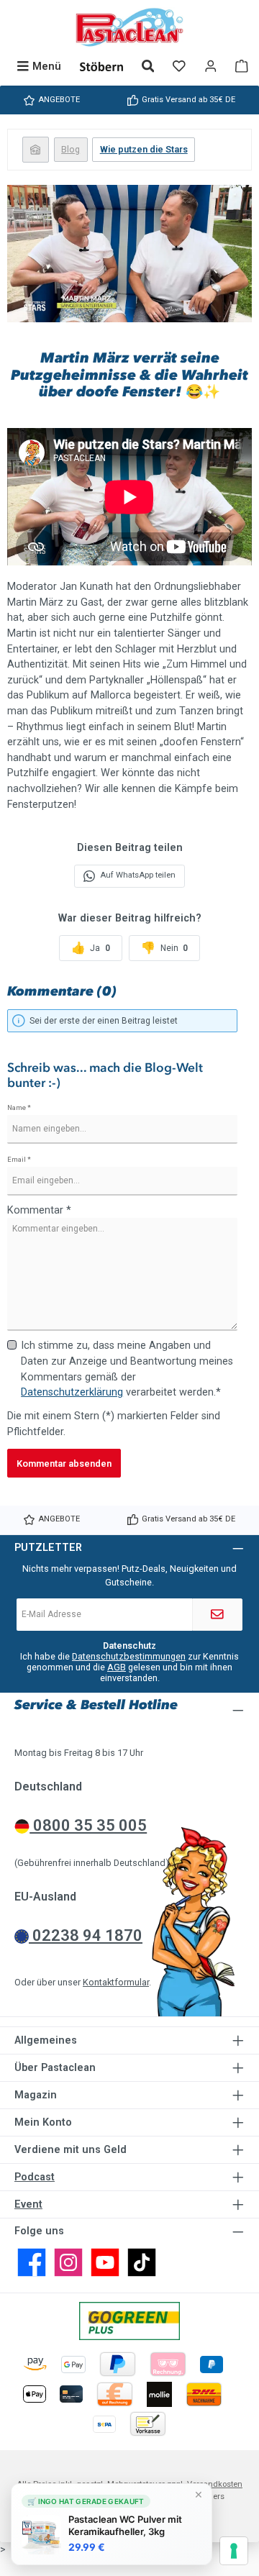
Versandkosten (215, 2484)
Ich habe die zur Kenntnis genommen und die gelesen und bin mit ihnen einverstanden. (129, 1667)
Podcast (35, 2177)
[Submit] (217, 1615)
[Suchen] (148, 67)
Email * (19, 1159)
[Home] (36, 149)
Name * (19, 1107)
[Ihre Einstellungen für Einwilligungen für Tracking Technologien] (234, 2551)
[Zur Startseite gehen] (129, 27)
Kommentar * (39, 1210)
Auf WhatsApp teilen (138, 875)
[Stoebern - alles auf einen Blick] (101, 67)
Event (28, 2204)
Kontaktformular (116, 1982)
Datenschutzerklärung (72, 1392)
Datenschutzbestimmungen (129, 1656)
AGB (117, 1667)
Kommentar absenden (64, 1464)
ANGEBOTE (59, 100)
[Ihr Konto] (211, 67)
